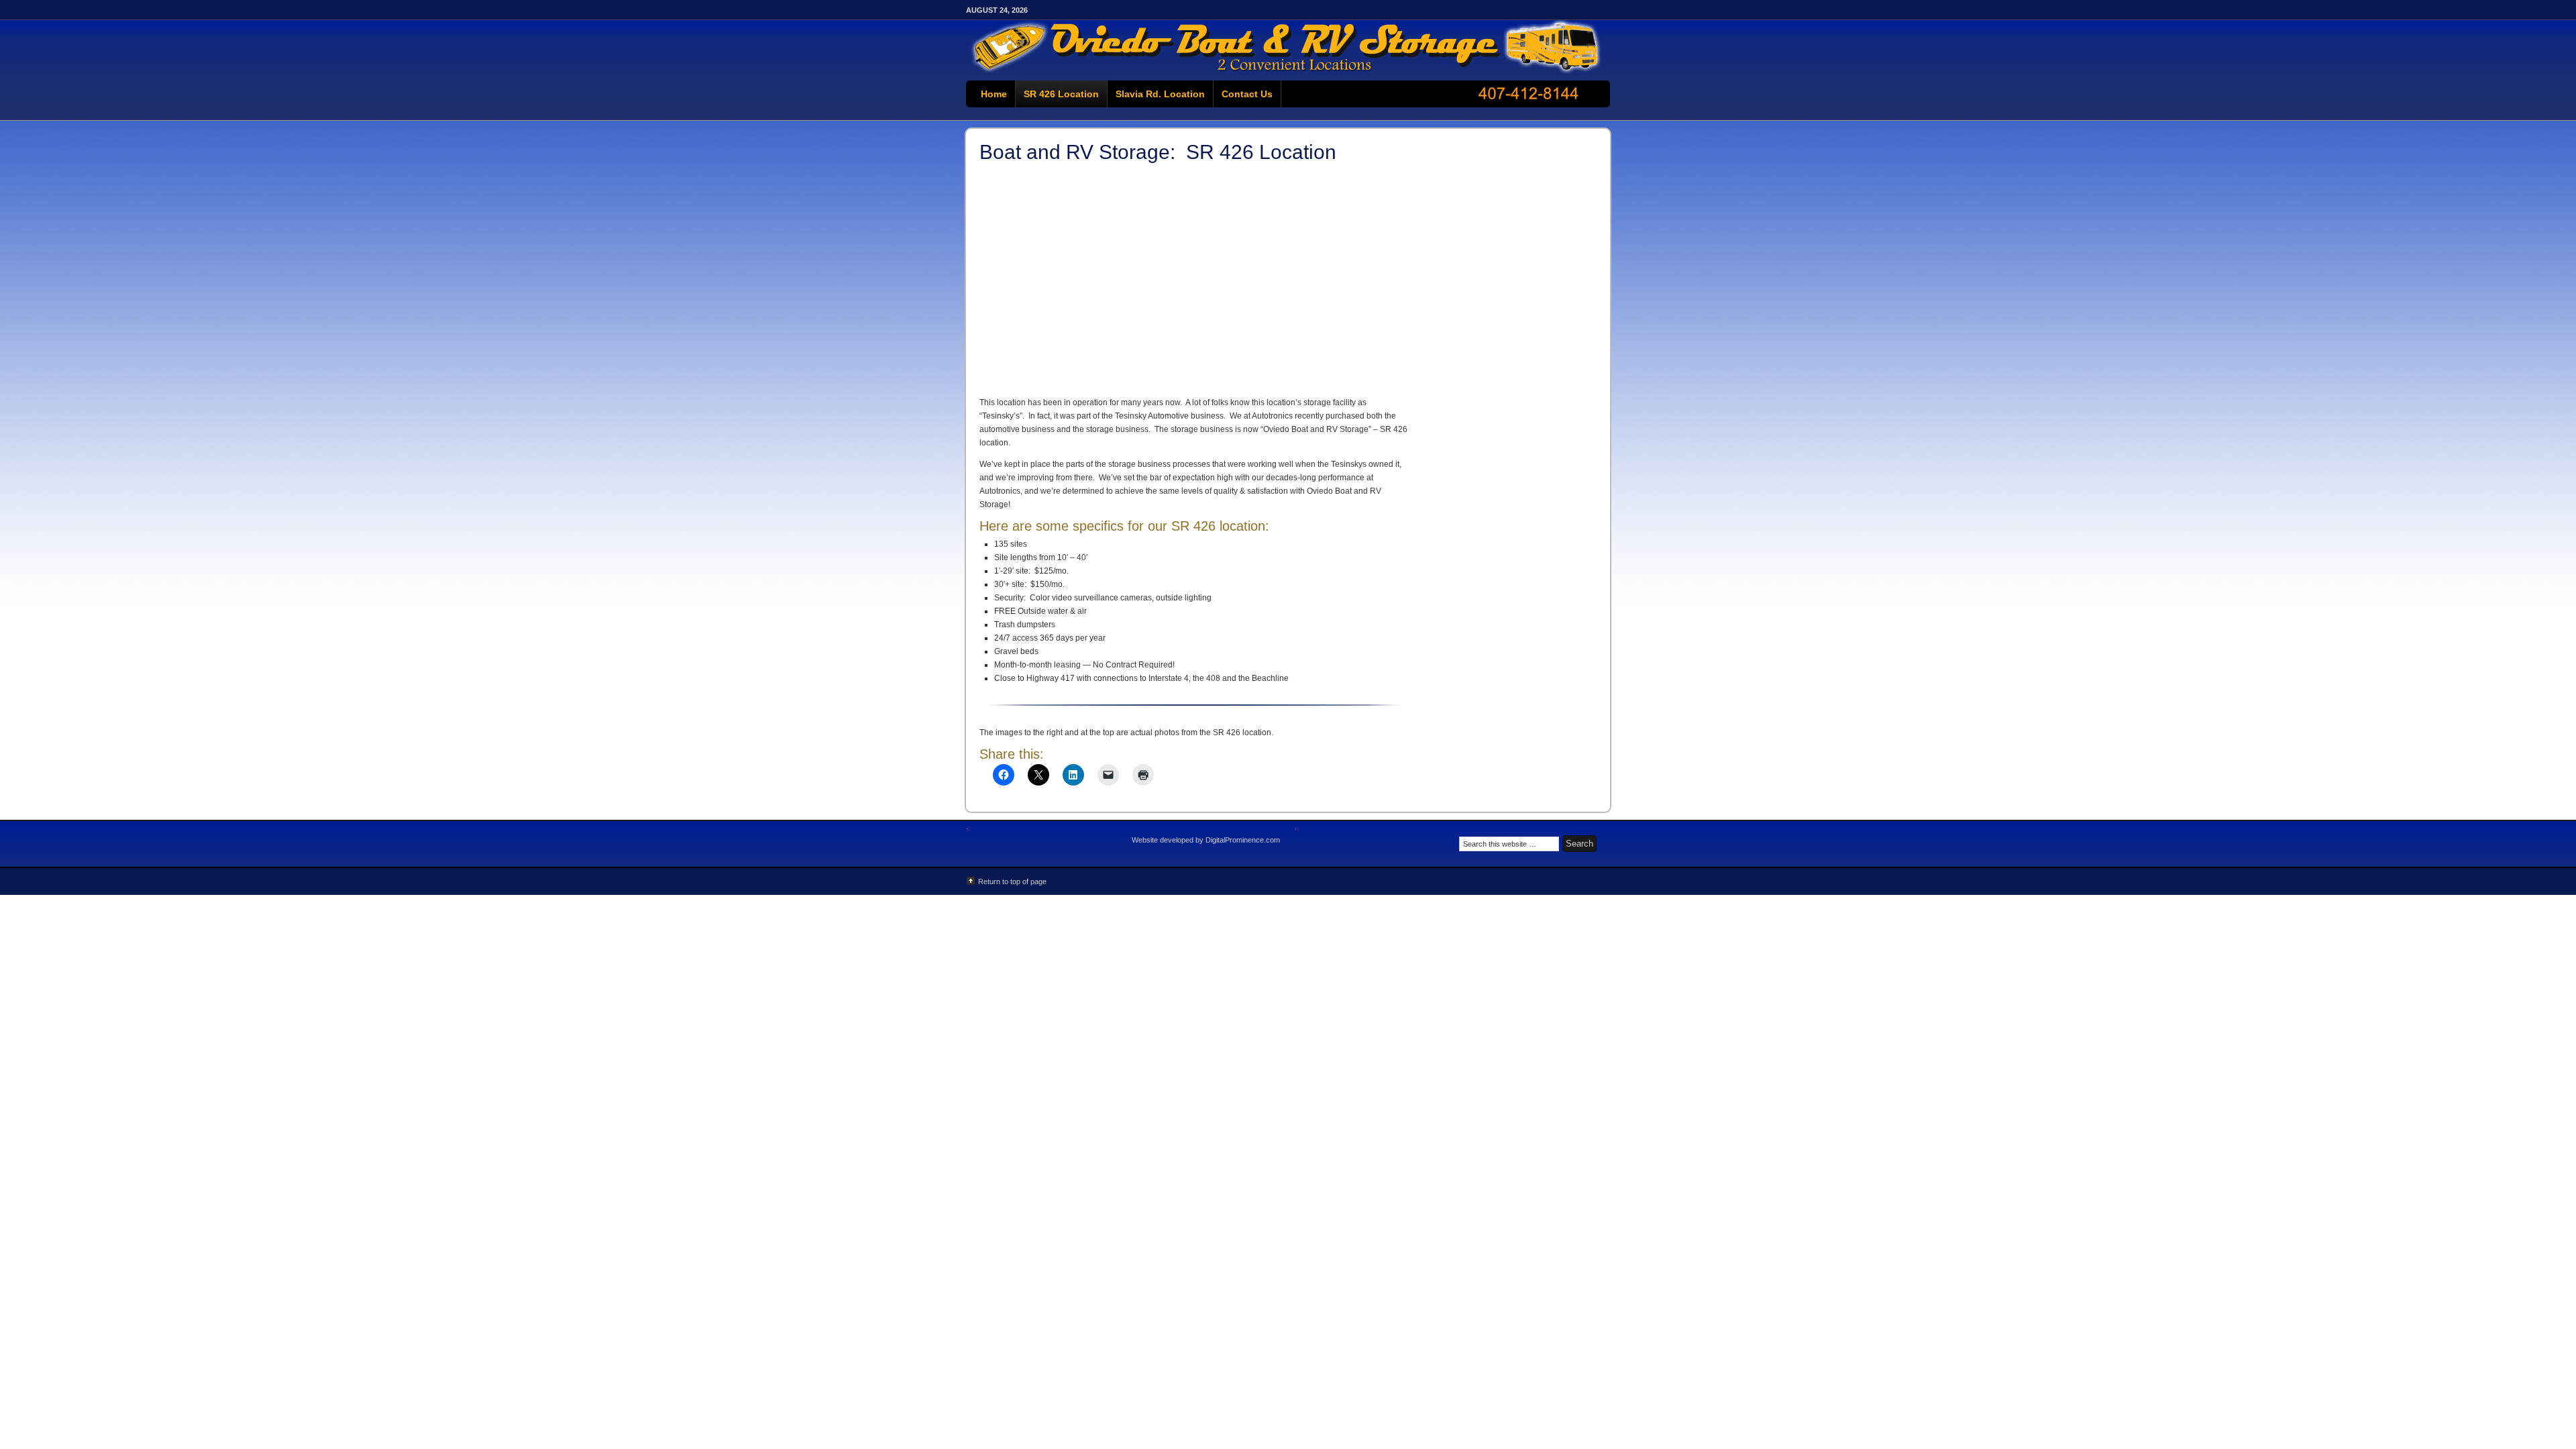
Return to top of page (1012, 881)
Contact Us (1247, 94)
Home (994, 94)
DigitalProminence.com (1243, 840)
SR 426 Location (1061, 94)
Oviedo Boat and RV (1288, 47)
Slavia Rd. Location (1160, 94)
